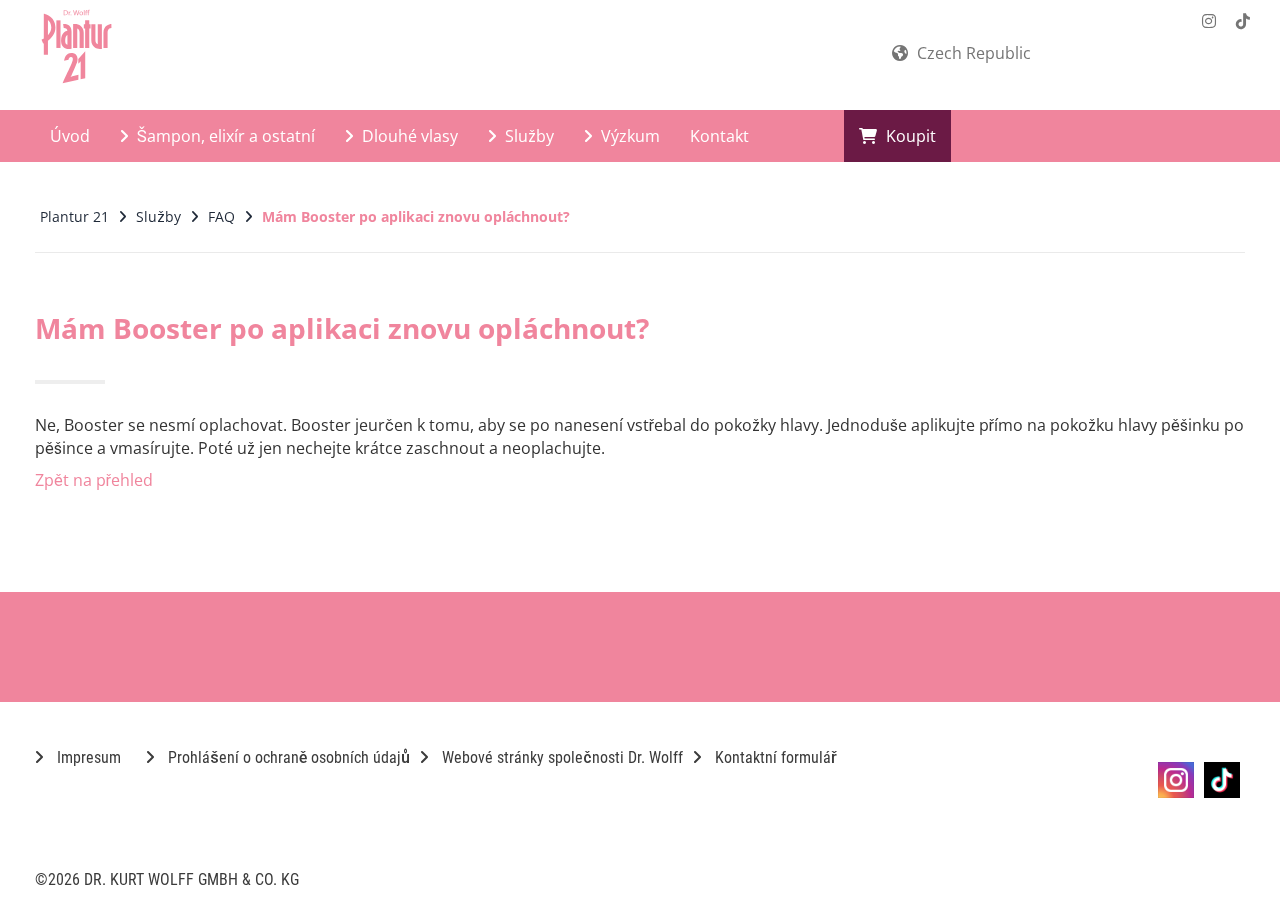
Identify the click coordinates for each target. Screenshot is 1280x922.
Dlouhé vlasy (408, 136)
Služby (527, 136)
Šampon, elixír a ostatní (224, 136)
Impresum (87, 757)
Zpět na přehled (94, 480)
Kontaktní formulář (774, 757)
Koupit (909, 136)
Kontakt (719, 136)
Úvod (70, 136)
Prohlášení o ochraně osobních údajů (287, 757)
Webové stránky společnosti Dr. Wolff (560, 757)
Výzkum (628, 136)
